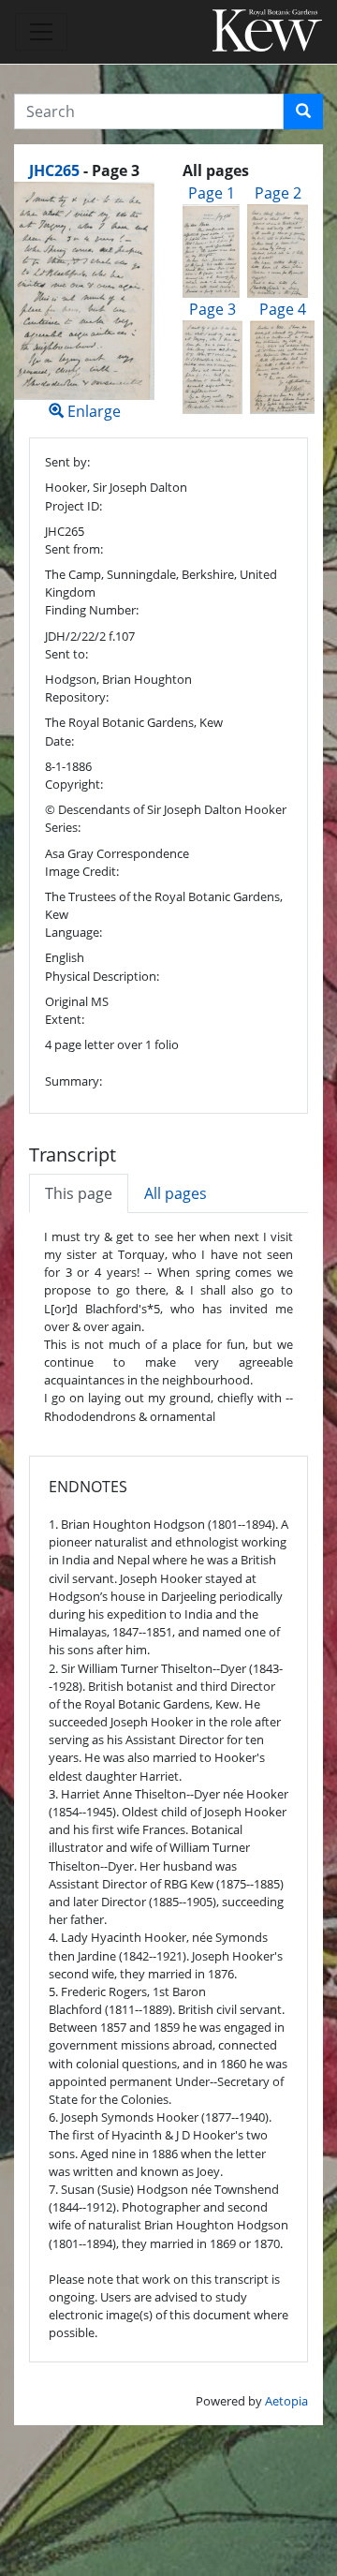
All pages (176, 1193)
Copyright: (74, 784)
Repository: (77, 697)
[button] (303, 111)
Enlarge (92, 411)
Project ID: (73, 506)
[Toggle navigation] (41, 32)
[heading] (84, 170)
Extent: (65, 1019)
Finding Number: (92, 610)
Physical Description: (102, 976)
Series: (63, 827)
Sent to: (66, 654)
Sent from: (74, 549)
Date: (59, 741)
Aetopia (286, 2401)
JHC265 (54, 170)
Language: (73, 932)
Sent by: (67, 462)
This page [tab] (79, 1193)
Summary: (73, 1081)
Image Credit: (82, 871)
